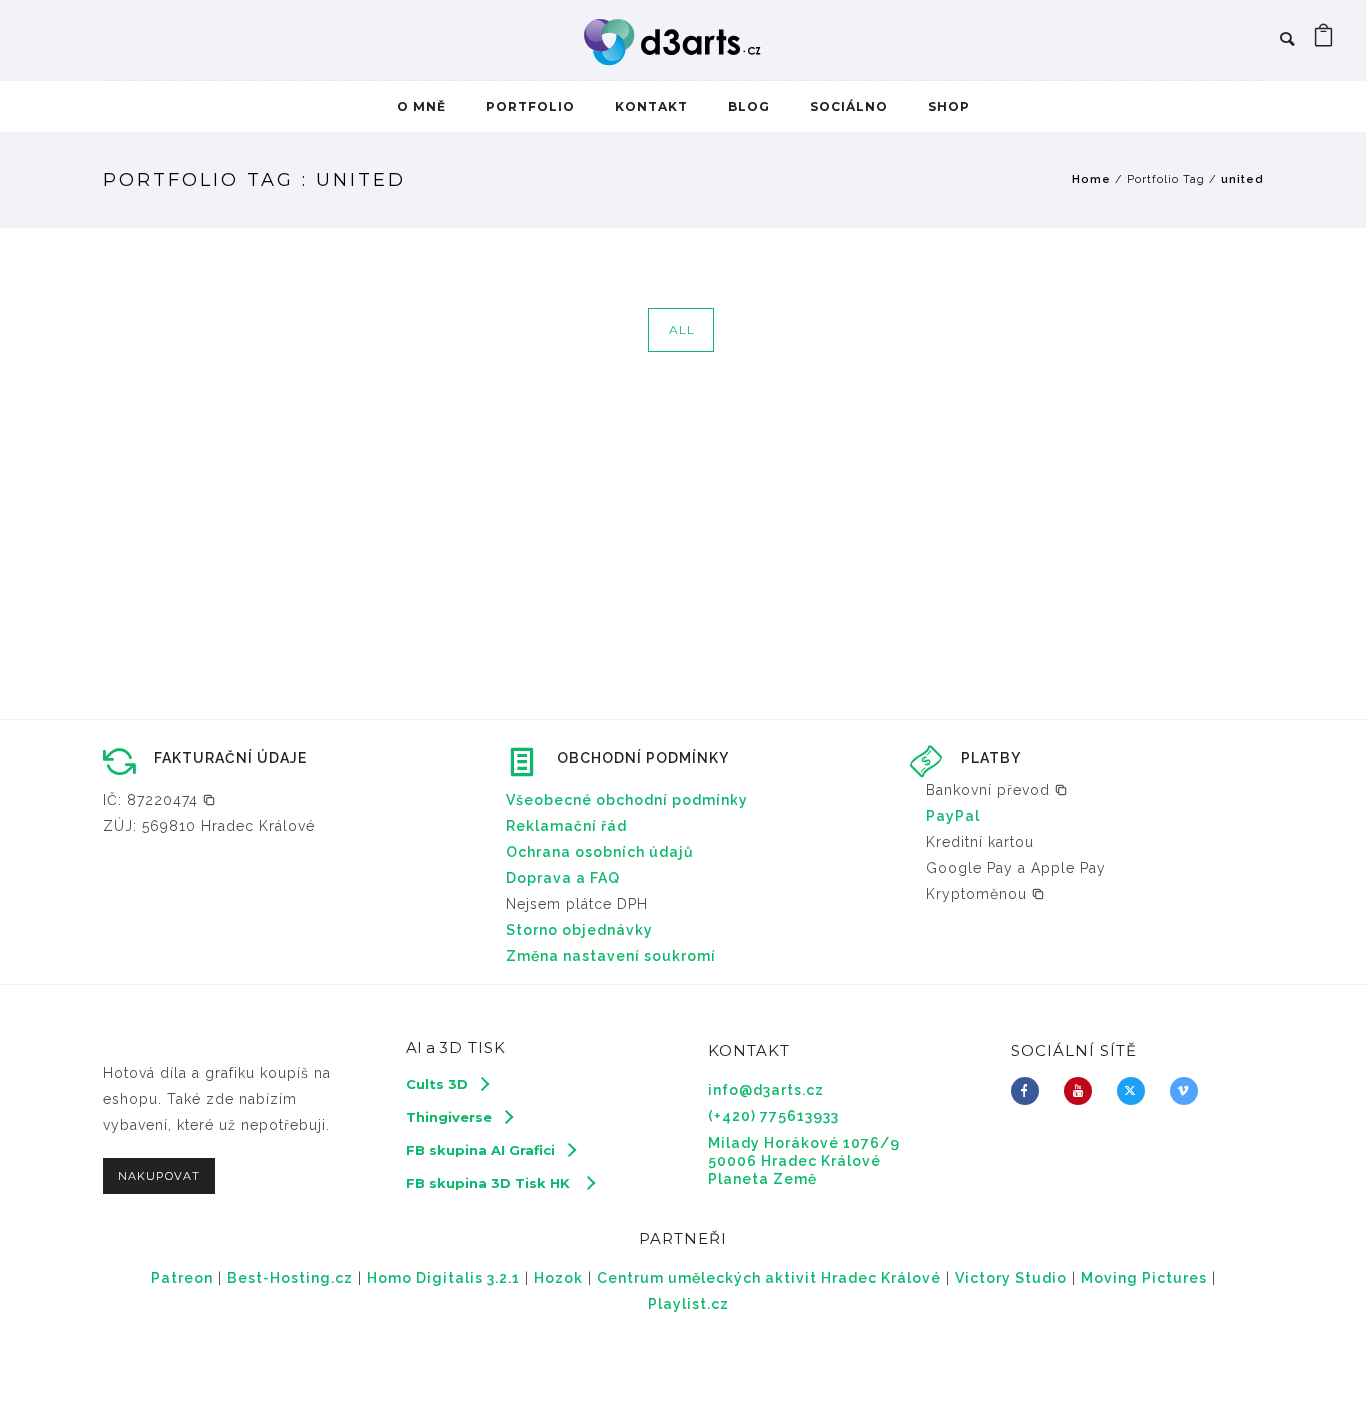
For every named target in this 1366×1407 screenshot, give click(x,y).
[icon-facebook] (1030, 1091)
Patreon (182, 1278)
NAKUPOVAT (159, 1176)
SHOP (949, 106)
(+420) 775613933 (773, 1116)
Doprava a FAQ (563, 878)
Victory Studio (1011, 1278)
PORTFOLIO (530, 106)
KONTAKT (651, 106)
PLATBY (991, 758)
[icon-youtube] (1083, 1091)
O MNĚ (421, 106)
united (1242, 179)
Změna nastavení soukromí (611, 956)
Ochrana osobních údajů (600, 852)
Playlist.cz (688, 1304)
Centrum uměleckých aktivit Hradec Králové (769, 1278)
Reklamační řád (566, 826)
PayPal (953, 816)
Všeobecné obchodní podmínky (627, 800)
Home (1091, 179)
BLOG (749, 106)
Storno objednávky (579, 930)
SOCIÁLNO (849, 106)
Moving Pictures (1144, 1278)
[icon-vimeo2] (1189, 1091)
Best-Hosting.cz (290, 1278)
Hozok (558, 1278)
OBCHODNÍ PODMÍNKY (643, 758)
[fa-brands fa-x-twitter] (1136, 1091)
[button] (159, 800)
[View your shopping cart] (1324, 40)
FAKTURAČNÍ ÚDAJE (230, 758)
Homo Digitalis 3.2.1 (443, 1278)
